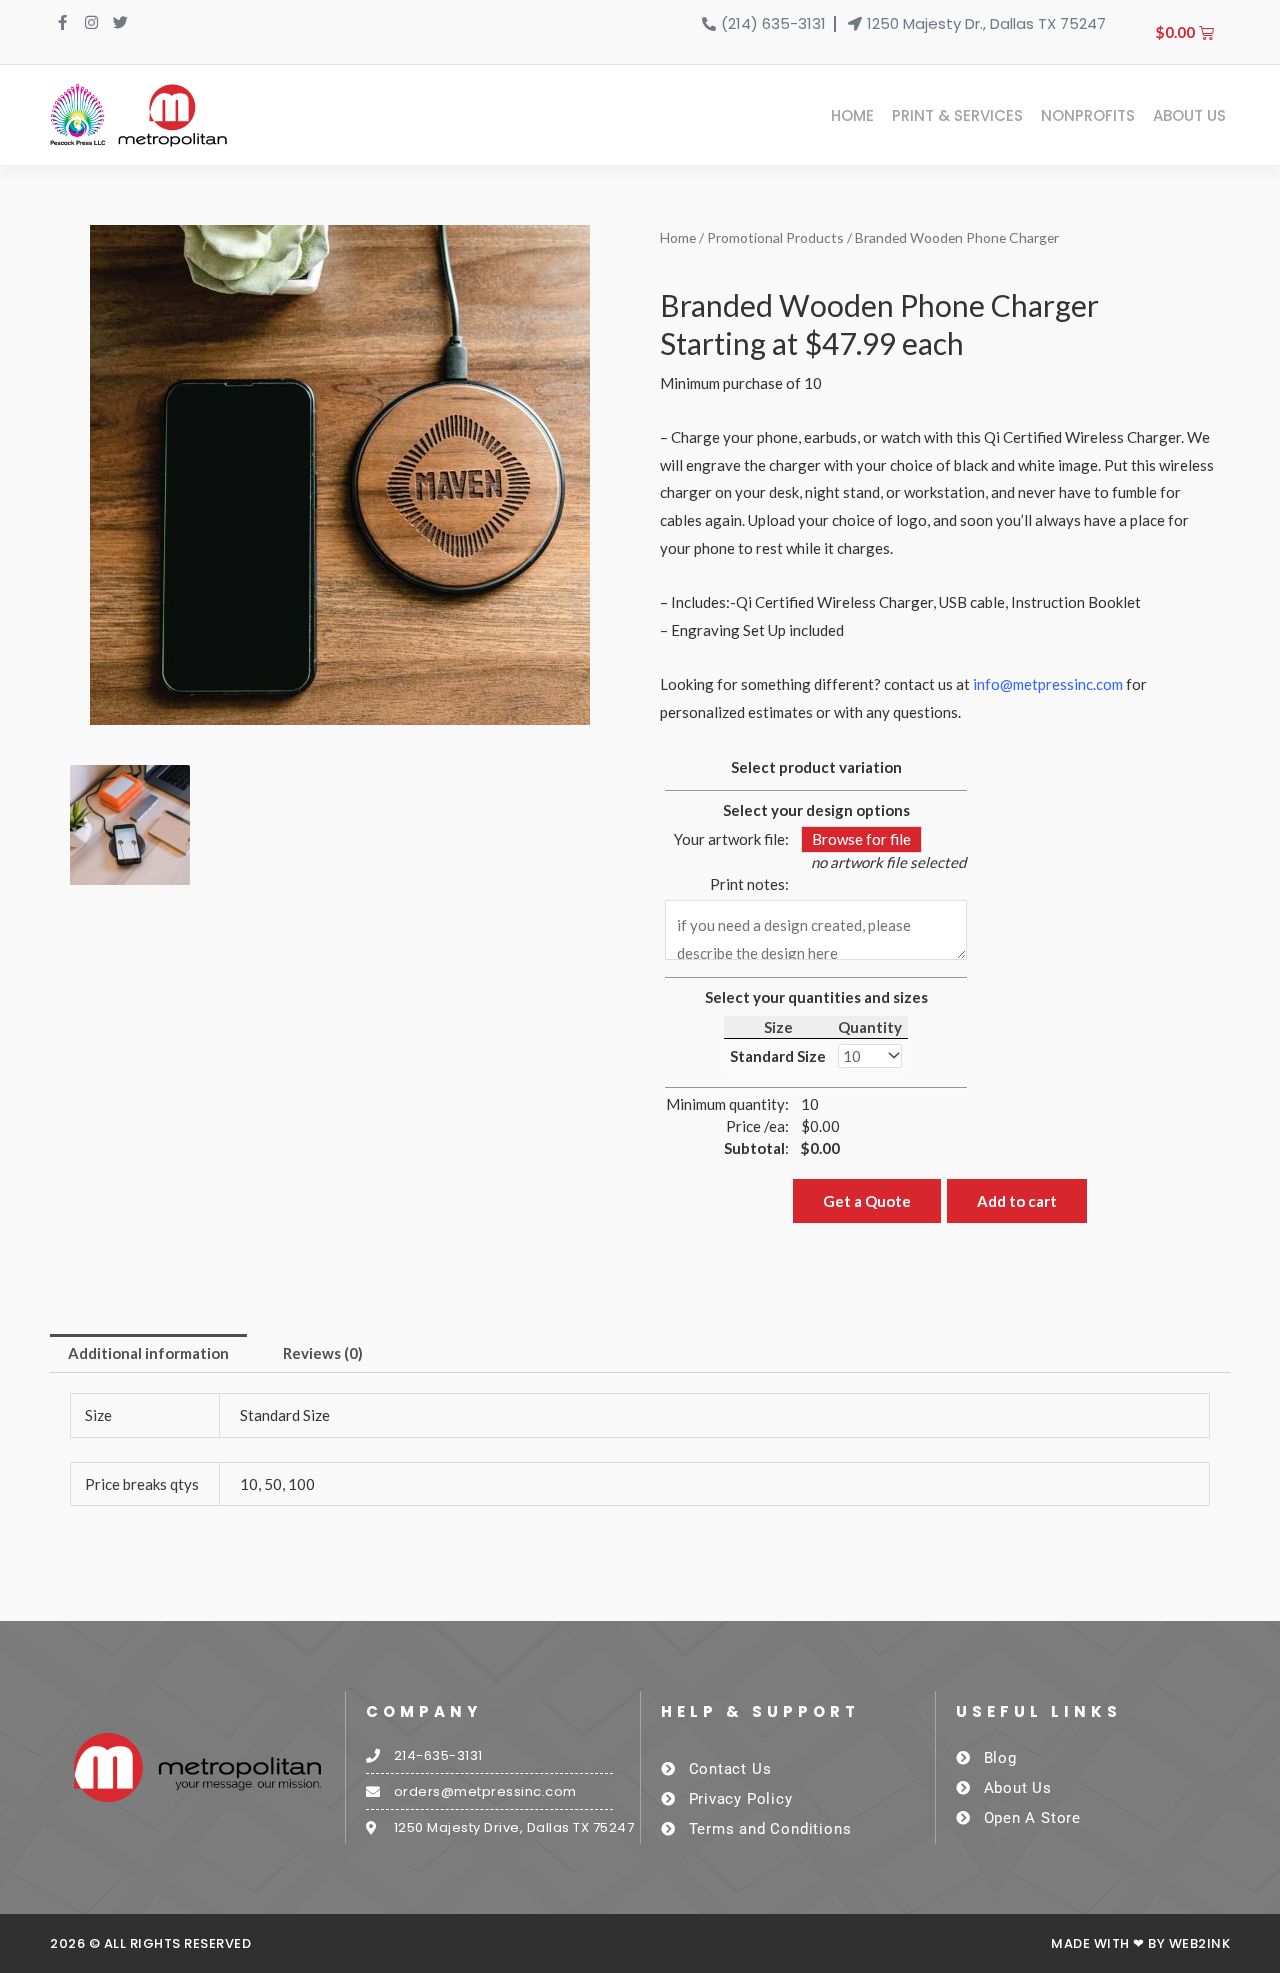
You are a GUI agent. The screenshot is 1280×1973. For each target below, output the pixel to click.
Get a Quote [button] (867, 1201)
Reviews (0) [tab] (323, 1353)
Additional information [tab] (148, 1353)
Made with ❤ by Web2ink (1140, 1943)
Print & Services (957, 115)
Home (852, 115)
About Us (1189, 115)
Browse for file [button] (861, 839)
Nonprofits (1088, 115)
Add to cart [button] (1017, 1201)
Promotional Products (775, 237)
